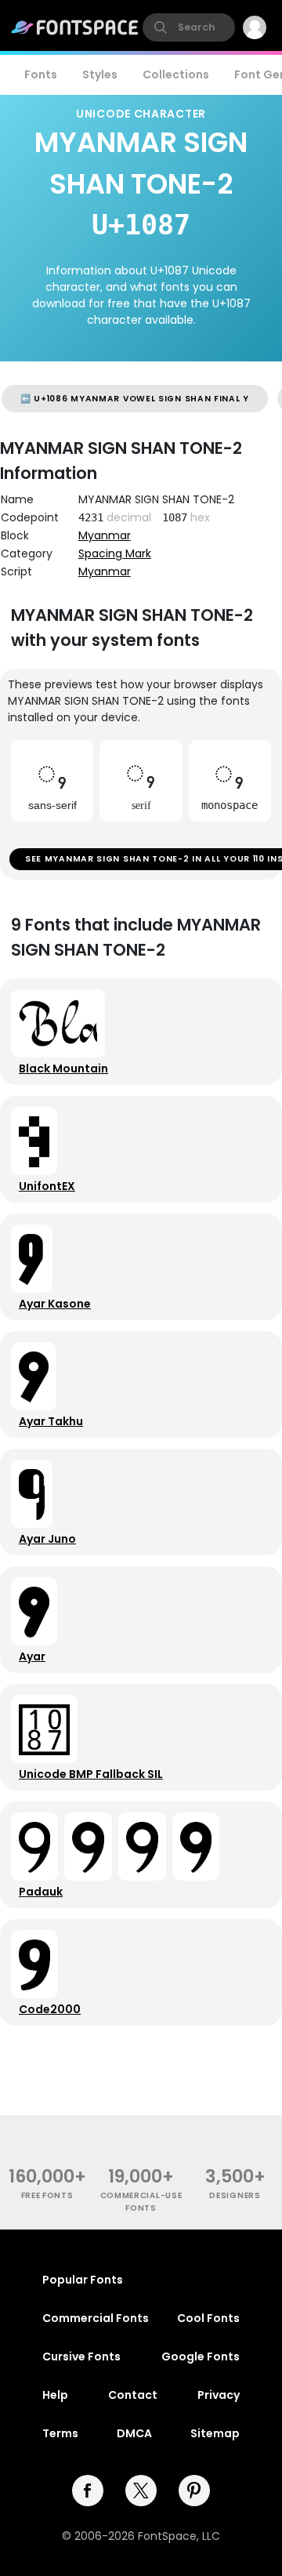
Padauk (41, 1892)
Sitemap (215, 2433)
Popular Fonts (83, 2280)
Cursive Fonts (81, 2356)
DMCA (134, 2433)
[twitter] (141, 2491)
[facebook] (88, 2491)
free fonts (47, 2195)
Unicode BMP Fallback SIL (91, 1774)
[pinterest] (194, 2491)
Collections (176, 74)
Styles (100, 74)
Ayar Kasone (55, 1304)
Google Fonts (201, 2356)
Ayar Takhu (51, 1421)
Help (55, 2395)
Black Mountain (63, 1068)
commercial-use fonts (141, 2201)
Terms (60, 2433)
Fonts (41, 74)
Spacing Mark (115, 553)
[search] (189, 27)
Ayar (32, 1656)
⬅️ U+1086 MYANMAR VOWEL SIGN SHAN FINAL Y (135, 399)
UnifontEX (47, 1186)
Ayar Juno (47, 1539)
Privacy (219, 2395)
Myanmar (105, 535)
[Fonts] (75, 27)
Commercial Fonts (96, 2318)
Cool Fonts (208, 2318)
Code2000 (50, 2009)
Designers (235, 2195)
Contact (133, 2395)
